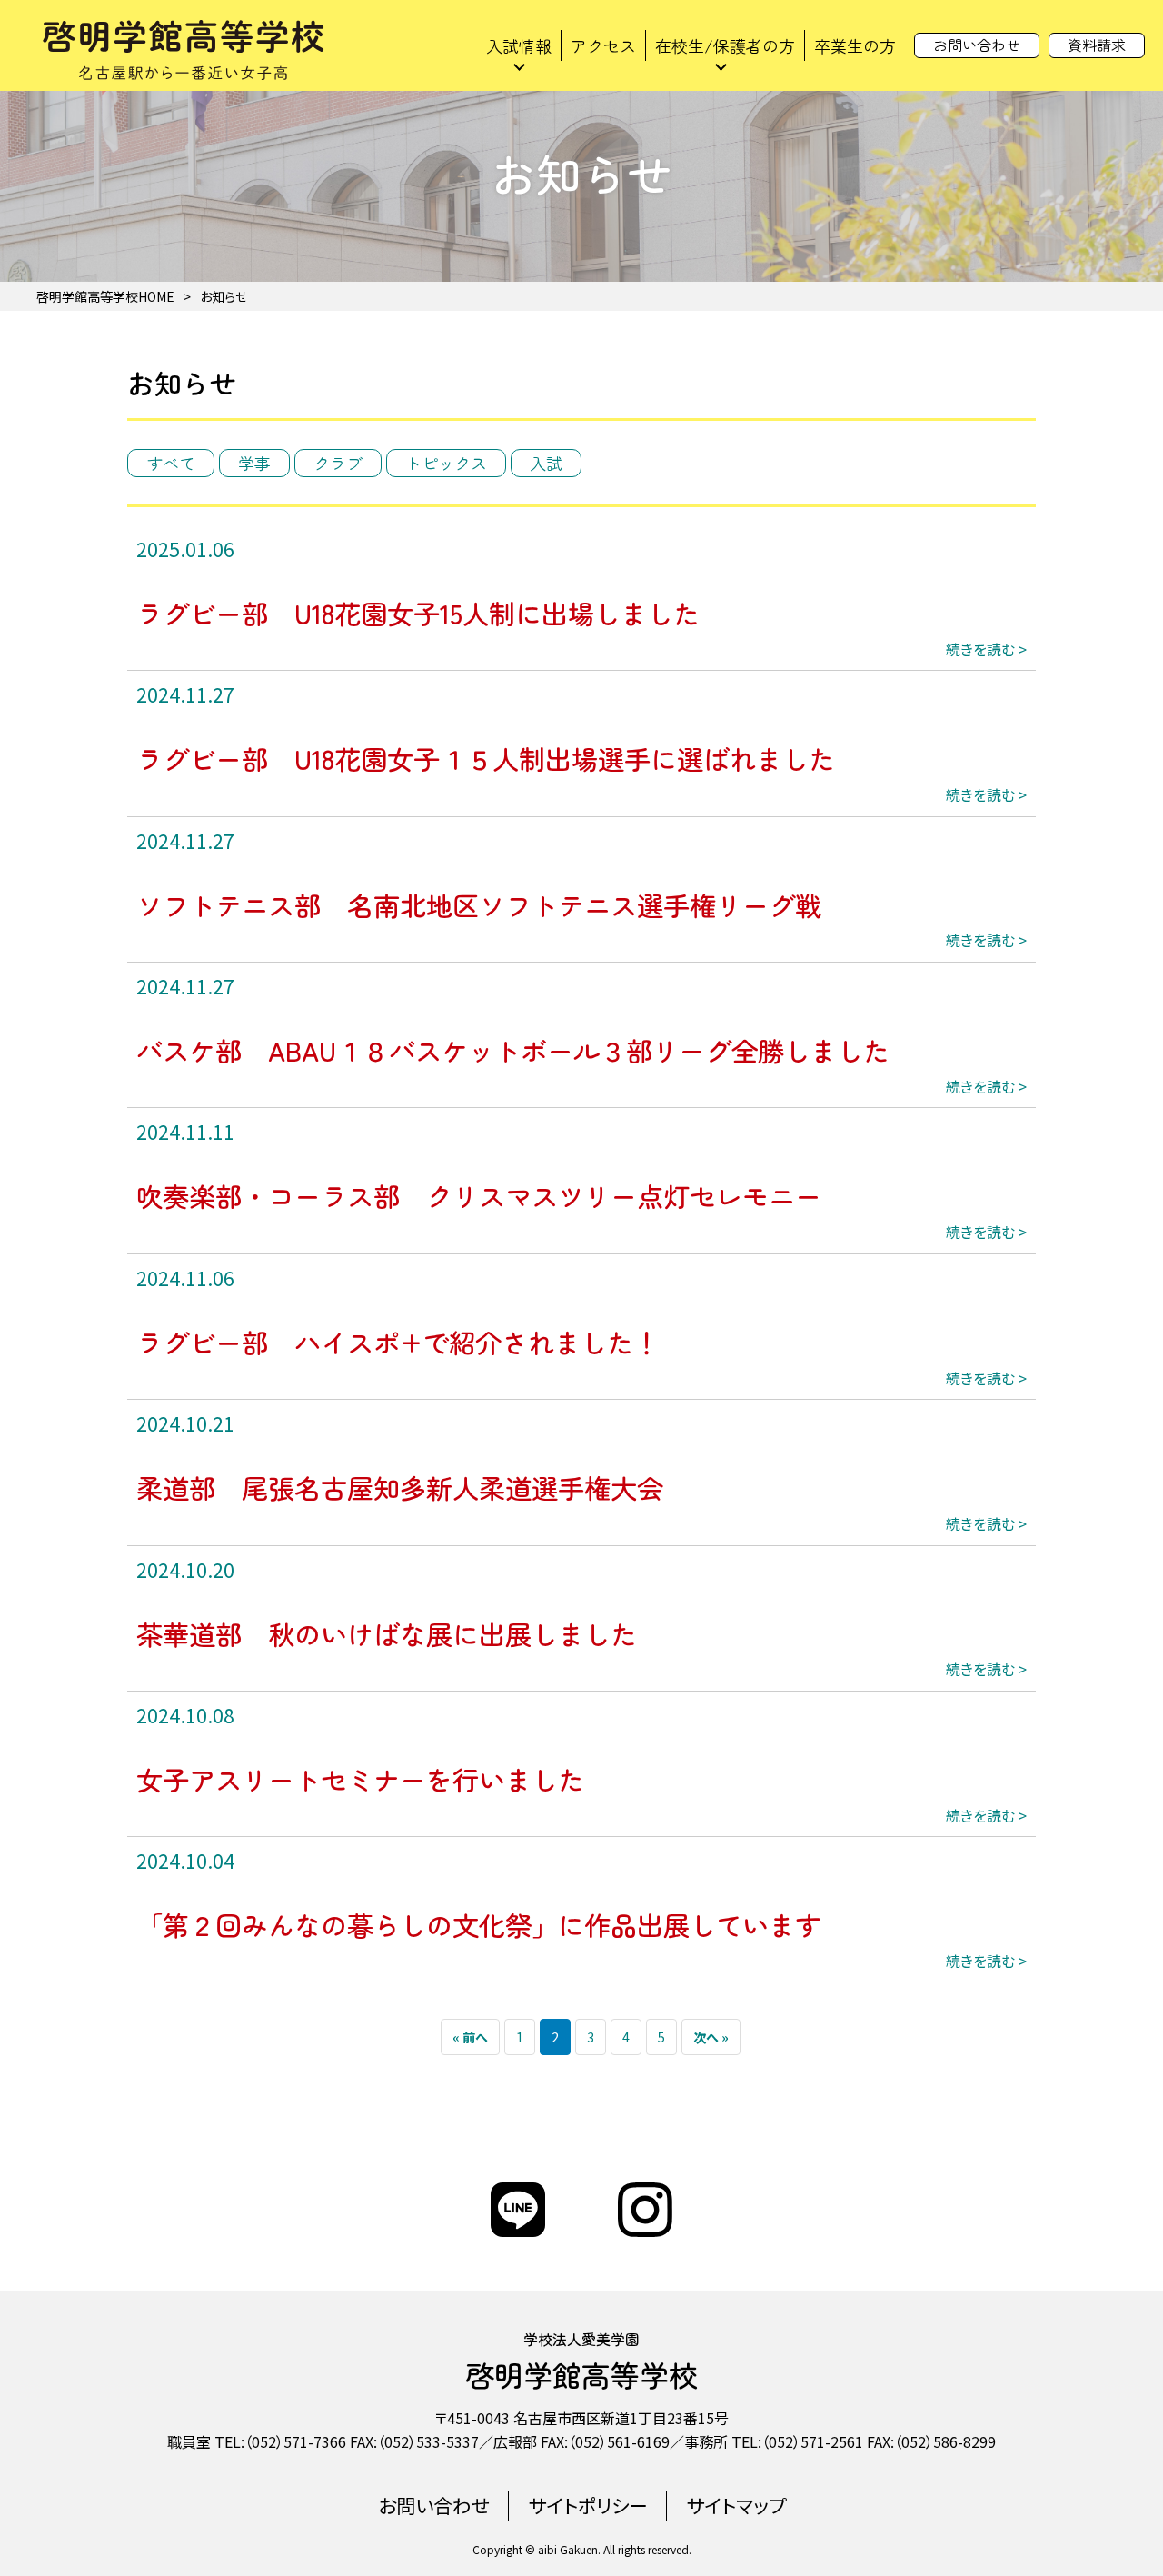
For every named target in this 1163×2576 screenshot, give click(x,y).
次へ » (711, 2037)
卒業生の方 (855, 45)
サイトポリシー (588, 2505)
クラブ (338, 463)
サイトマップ (736, 2505)
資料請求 (1097, 45)
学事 (254, 463)
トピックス (446, 463)
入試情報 (519, 45)
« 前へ (470, 2037)
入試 (546, 463)
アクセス (603, 45)
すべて (171, 463)
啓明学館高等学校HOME (105, 296)
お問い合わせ (977, 45)
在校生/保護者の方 (725, 45)
